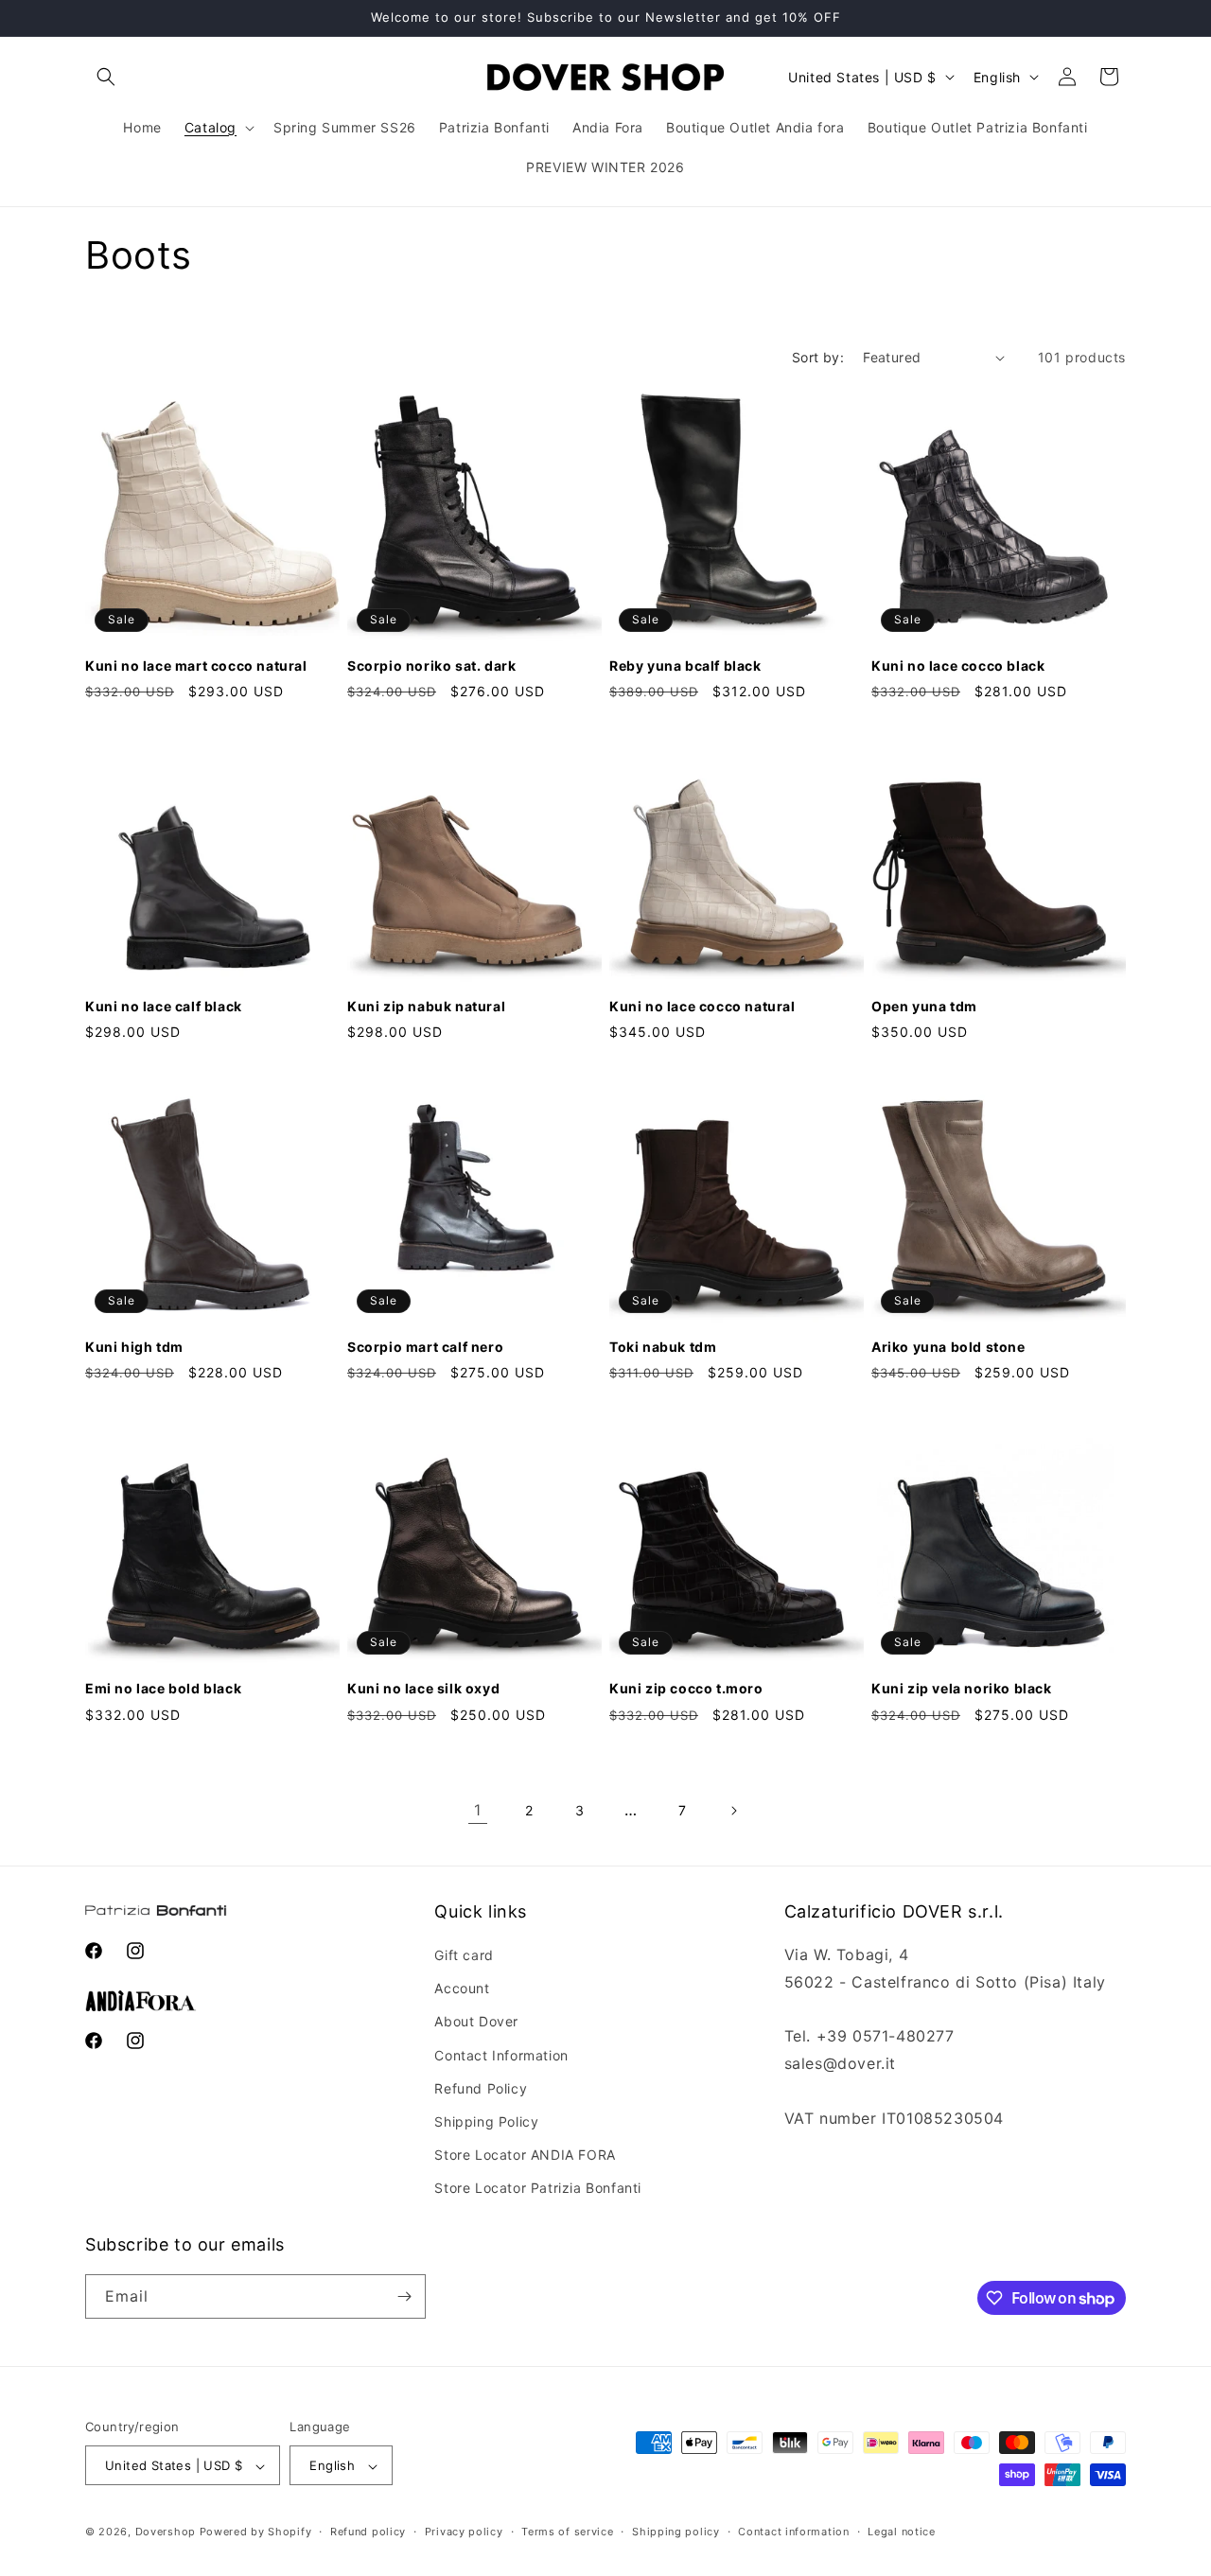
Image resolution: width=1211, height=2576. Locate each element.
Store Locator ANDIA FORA (525, 2155)
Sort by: (818, 357)
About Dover (476, 2022)
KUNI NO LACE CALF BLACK (164, 1006)
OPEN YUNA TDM (924, 1006)
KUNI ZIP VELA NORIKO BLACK (962, 1688)
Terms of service (567, 2532)
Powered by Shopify (256, 2532)
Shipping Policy (486, 2121)
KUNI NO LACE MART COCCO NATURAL (196, 666)
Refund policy (368, 2532)
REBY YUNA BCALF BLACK (685, 666)
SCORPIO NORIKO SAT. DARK (431, 666)
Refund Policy (481, 2088)
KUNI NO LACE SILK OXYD (423, 1688)
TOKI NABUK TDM (663, 1347)
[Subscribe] (404, 2296)
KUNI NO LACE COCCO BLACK (958, 666)
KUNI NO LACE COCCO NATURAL (702, 1006)
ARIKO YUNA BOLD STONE (948, 1347)
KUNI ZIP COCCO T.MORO (686, 1688)
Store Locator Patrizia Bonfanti (538, 2189)
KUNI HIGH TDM (134, 1347)
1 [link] (478, 1810)
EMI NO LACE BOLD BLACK (163, 1688)
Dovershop (166, 2532)
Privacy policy (464, 2532)
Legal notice (901, 2532)
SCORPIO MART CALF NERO (425, 1347)
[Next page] (733, 1811)
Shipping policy (676, 2532)
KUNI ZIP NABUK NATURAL (426, 1006)
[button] (106, 77)
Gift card (464, 1955)
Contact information (793, 2532)
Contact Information (501, 2055)
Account (462, 1988)
